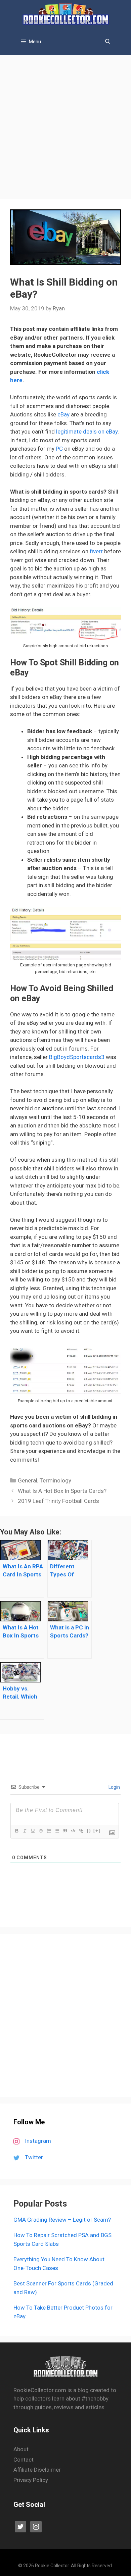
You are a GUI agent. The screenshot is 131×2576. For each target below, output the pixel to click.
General (28, 1480)
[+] (97, 1831)
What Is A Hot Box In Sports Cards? (62, 1491)
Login (114, 1787)
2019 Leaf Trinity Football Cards (58, 1501)
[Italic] (25, 1831)
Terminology (55, 1480)
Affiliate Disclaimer (37, 2470)
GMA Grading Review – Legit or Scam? (62, 2220)
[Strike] (41, 1831)
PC (60, 449)
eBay (63, 414)
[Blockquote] (65, 1831)
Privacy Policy (31, 2480)
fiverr (96, 551)
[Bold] (16, 1831)
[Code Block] (73, 1831)
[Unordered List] (57, 1831)
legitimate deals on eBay (87, 432)
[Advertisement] (65, 124)
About (21, 2449)
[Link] (81, 1831)
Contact (24, 2460)
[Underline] (33, 1831)
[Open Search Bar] (108, 42)
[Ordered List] (49, 1831)
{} (89, 1831)
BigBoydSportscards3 (77, 1057)
